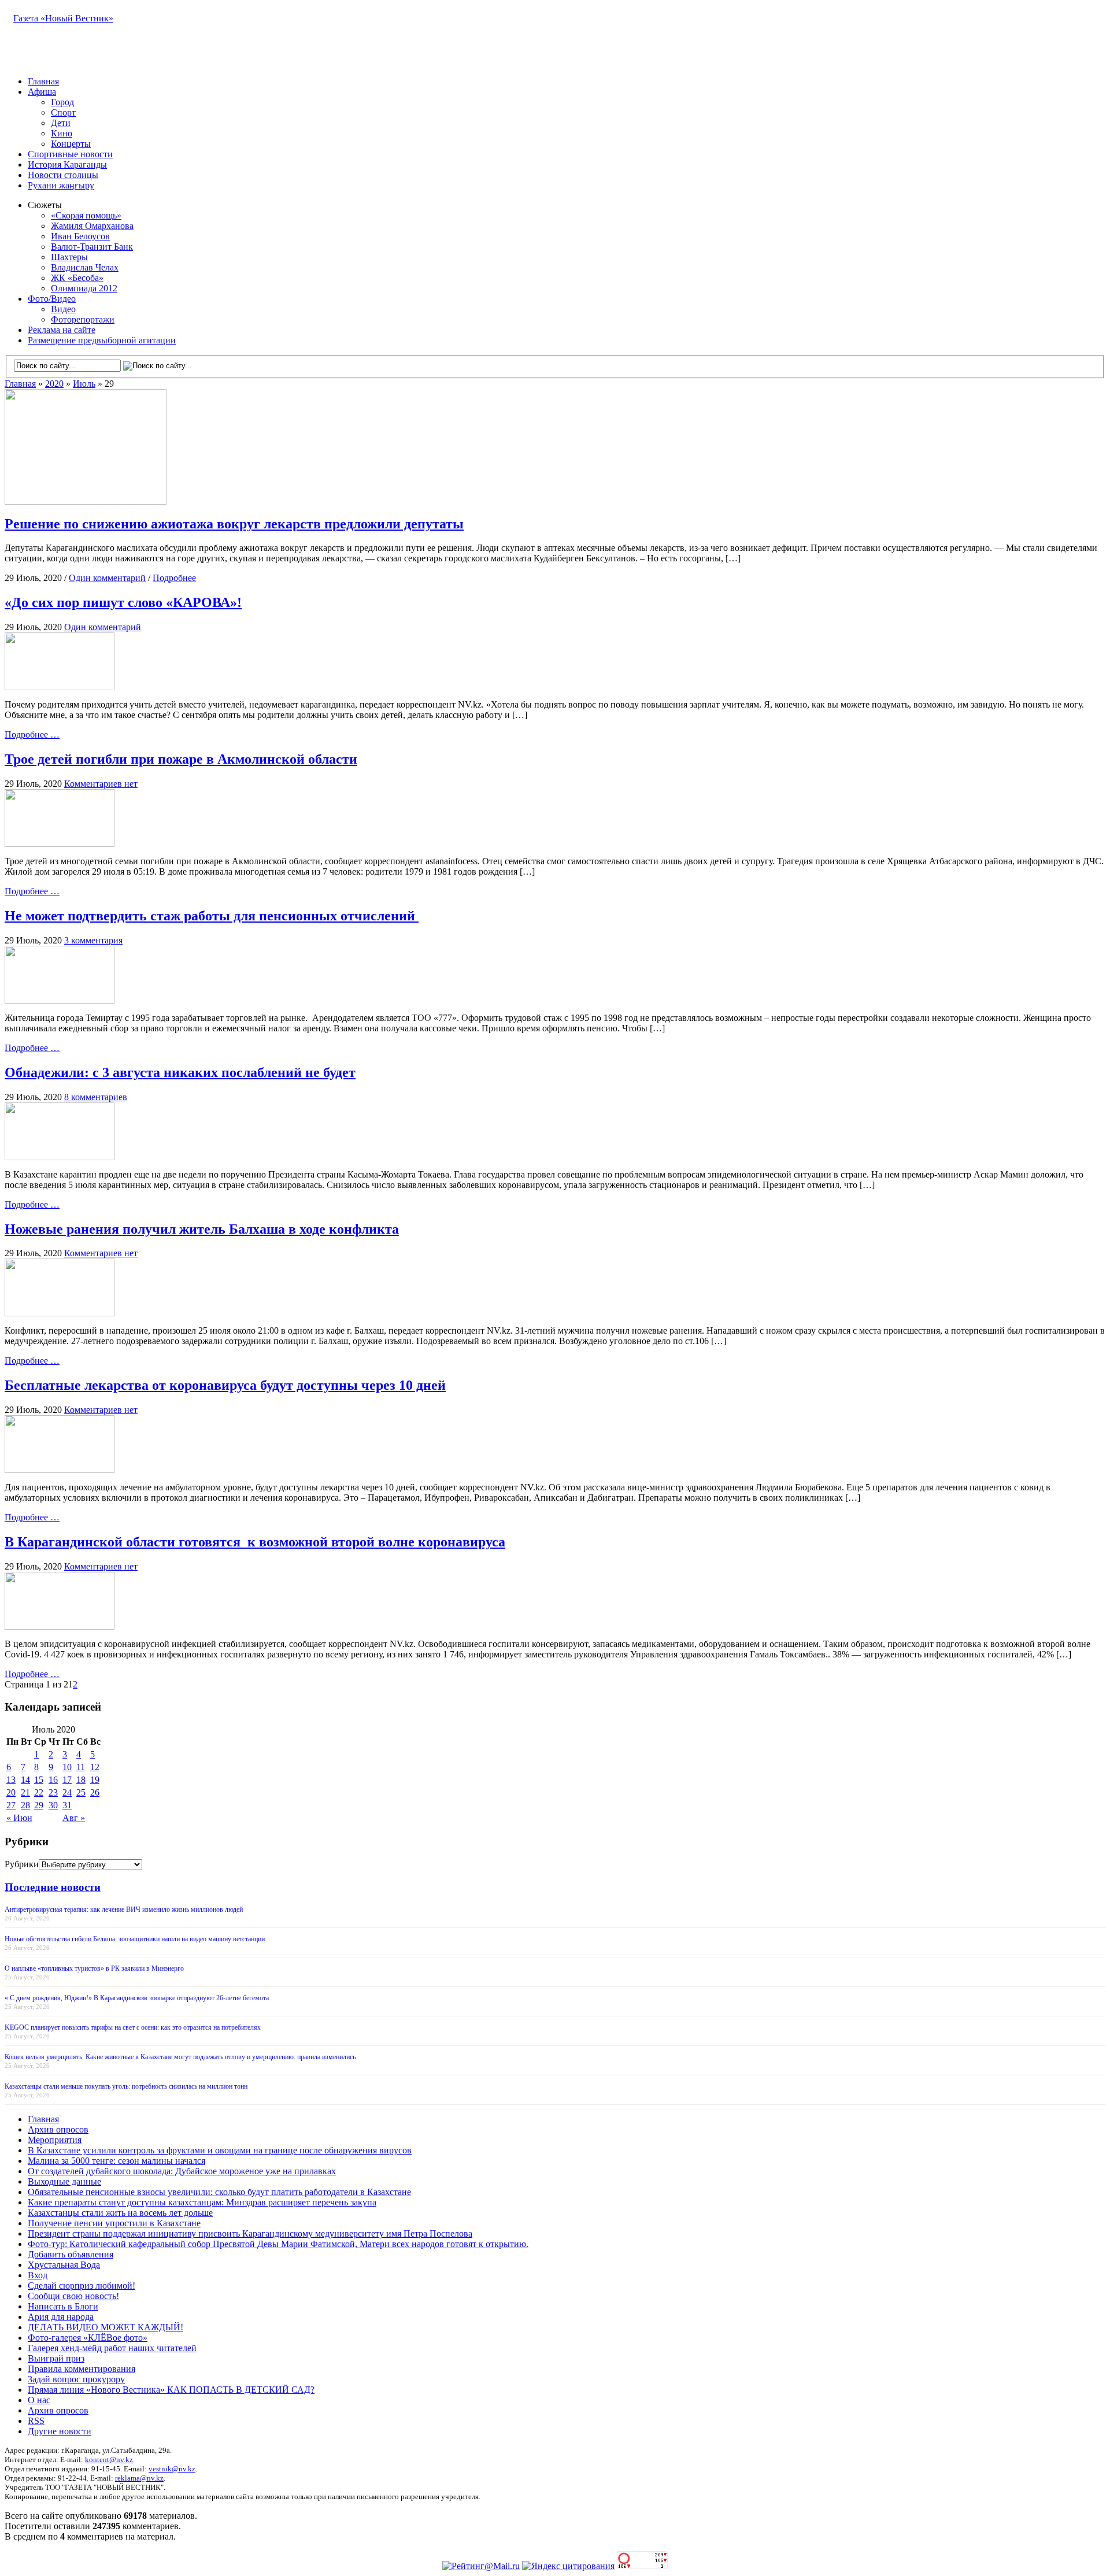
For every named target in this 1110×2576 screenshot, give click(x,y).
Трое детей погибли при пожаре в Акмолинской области (181, 759)
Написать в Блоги (63, 2306)
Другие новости (60, 2431)
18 (81, 1780)
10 (67, 1767)
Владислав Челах (85, 267)
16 (53, 1780)
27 (11, 1805)
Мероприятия (55, 2140)
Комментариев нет (101, 784)
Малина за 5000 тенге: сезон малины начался (116, 2161)
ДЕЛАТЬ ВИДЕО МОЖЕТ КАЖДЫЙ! (106, 2327)
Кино (62, 133)
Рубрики (22, 1864)
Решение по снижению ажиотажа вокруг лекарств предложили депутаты (234, 524)
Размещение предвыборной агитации (102, 340)
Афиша (42, 92)
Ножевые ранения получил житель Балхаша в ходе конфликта (202, 1229)
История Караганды (67, 164)
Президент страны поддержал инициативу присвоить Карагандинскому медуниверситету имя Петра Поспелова (250, 2233)
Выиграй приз (56, 2358)
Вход (38, 2275)
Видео (63, 309)
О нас (39, 2400)
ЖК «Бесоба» (77, 278)
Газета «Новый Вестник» (63, 18)
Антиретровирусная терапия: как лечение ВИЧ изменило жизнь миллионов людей (124, 1909)
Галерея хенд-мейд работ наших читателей (112, 2348)
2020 (54, 384)
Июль (84, 384)
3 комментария (93, 940)
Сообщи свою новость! (73, 2296)
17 (67, 1780)
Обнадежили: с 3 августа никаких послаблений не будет (180, 1072)
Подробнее (174, 578)
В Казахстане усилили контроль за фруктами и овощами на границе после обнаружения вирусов (220, 2150)
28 (25, 1805)
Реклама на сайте (62, 330)
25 (81, 1792)
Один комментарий (107, 578)
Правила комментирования (82, 2369)
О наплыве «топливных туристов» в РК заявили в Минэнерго (94, 1968)
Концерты (71, 144)
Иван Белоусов (80, 236)
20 (11, 1792)
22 (39, 1792)
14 (25, 1780)
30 (53, 1805)
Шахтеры (69, 257)
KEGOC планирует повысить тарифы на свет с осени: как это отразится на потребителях (133, 2027)
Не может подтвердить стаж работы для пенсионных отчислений (212, 916)
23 (53, 1792)
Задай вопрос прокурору (76, 2379)
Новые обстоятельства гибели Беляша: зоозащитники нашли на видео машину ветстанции (135, 1939)
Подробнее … (32, 734)
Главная (43, 81)
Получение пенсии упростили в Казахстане (114, 2223)
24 (67, 1792)
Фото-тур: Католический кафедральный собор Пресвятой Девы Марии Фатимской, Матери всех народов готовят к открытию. (278, 2244)
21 (25, 1792)
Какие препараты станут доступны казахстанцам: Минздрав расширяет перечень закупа (202, 2202)
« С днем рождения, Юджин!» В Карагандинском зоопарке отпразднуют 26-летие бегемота (137, 1998)
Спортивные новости (70, 154)
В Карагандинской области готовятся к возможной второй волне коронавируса (255, 1542)
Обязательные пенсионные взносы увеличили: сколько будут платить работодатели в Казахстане (219, 2192)
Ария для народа (61, 2317)
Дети (61, 123)
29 (39, 1805)
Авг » (74, 1818)
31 (67, 1805)
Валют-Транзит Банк (92, 247)
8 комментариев (96, 1097)
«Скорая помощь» (86, 215)
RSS (36, 2421)
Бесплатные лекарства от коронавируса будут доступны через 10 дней (225, 1385)
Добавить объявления (71, 2254)
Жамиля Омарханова (92, 226)
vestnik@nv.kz (172, 2469)
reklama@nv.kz (139, 2478)
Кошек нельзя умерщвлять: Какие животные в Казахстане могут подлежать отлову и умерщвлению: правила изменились (180, 2057)
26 (95, 1792)
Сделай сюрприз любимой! (82, 2286)
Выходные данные (64, 2181)
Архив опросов (58, 2129)
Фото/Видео (52, 299)
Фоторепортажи (83, 319)
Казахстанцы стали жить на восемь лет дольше (120, 2213)
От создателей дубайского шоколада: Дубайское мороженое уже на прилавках (182, 2171)
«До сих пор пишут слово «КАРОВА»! (123, 602)
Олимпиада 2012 (84, 288)
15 (39, 1780)
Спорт (63, 112)
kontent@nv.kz (109, 2460)
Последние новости (53, 1887)
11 (81, 1767)
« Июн (19, 1818)
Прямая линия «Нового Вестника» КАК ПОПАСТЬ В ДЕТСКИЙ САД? (171, 2390)
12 (95, 1767)
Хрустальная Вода (64, 2265)
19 (95, 1780)
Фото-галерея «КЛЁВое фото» (88, 2338)
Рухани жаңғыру (61, 185)
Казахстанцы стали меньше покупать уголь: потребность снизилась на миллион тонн (126, 2086)
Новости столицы (63, 175)
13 (11, 1780)
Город (62, 102)
